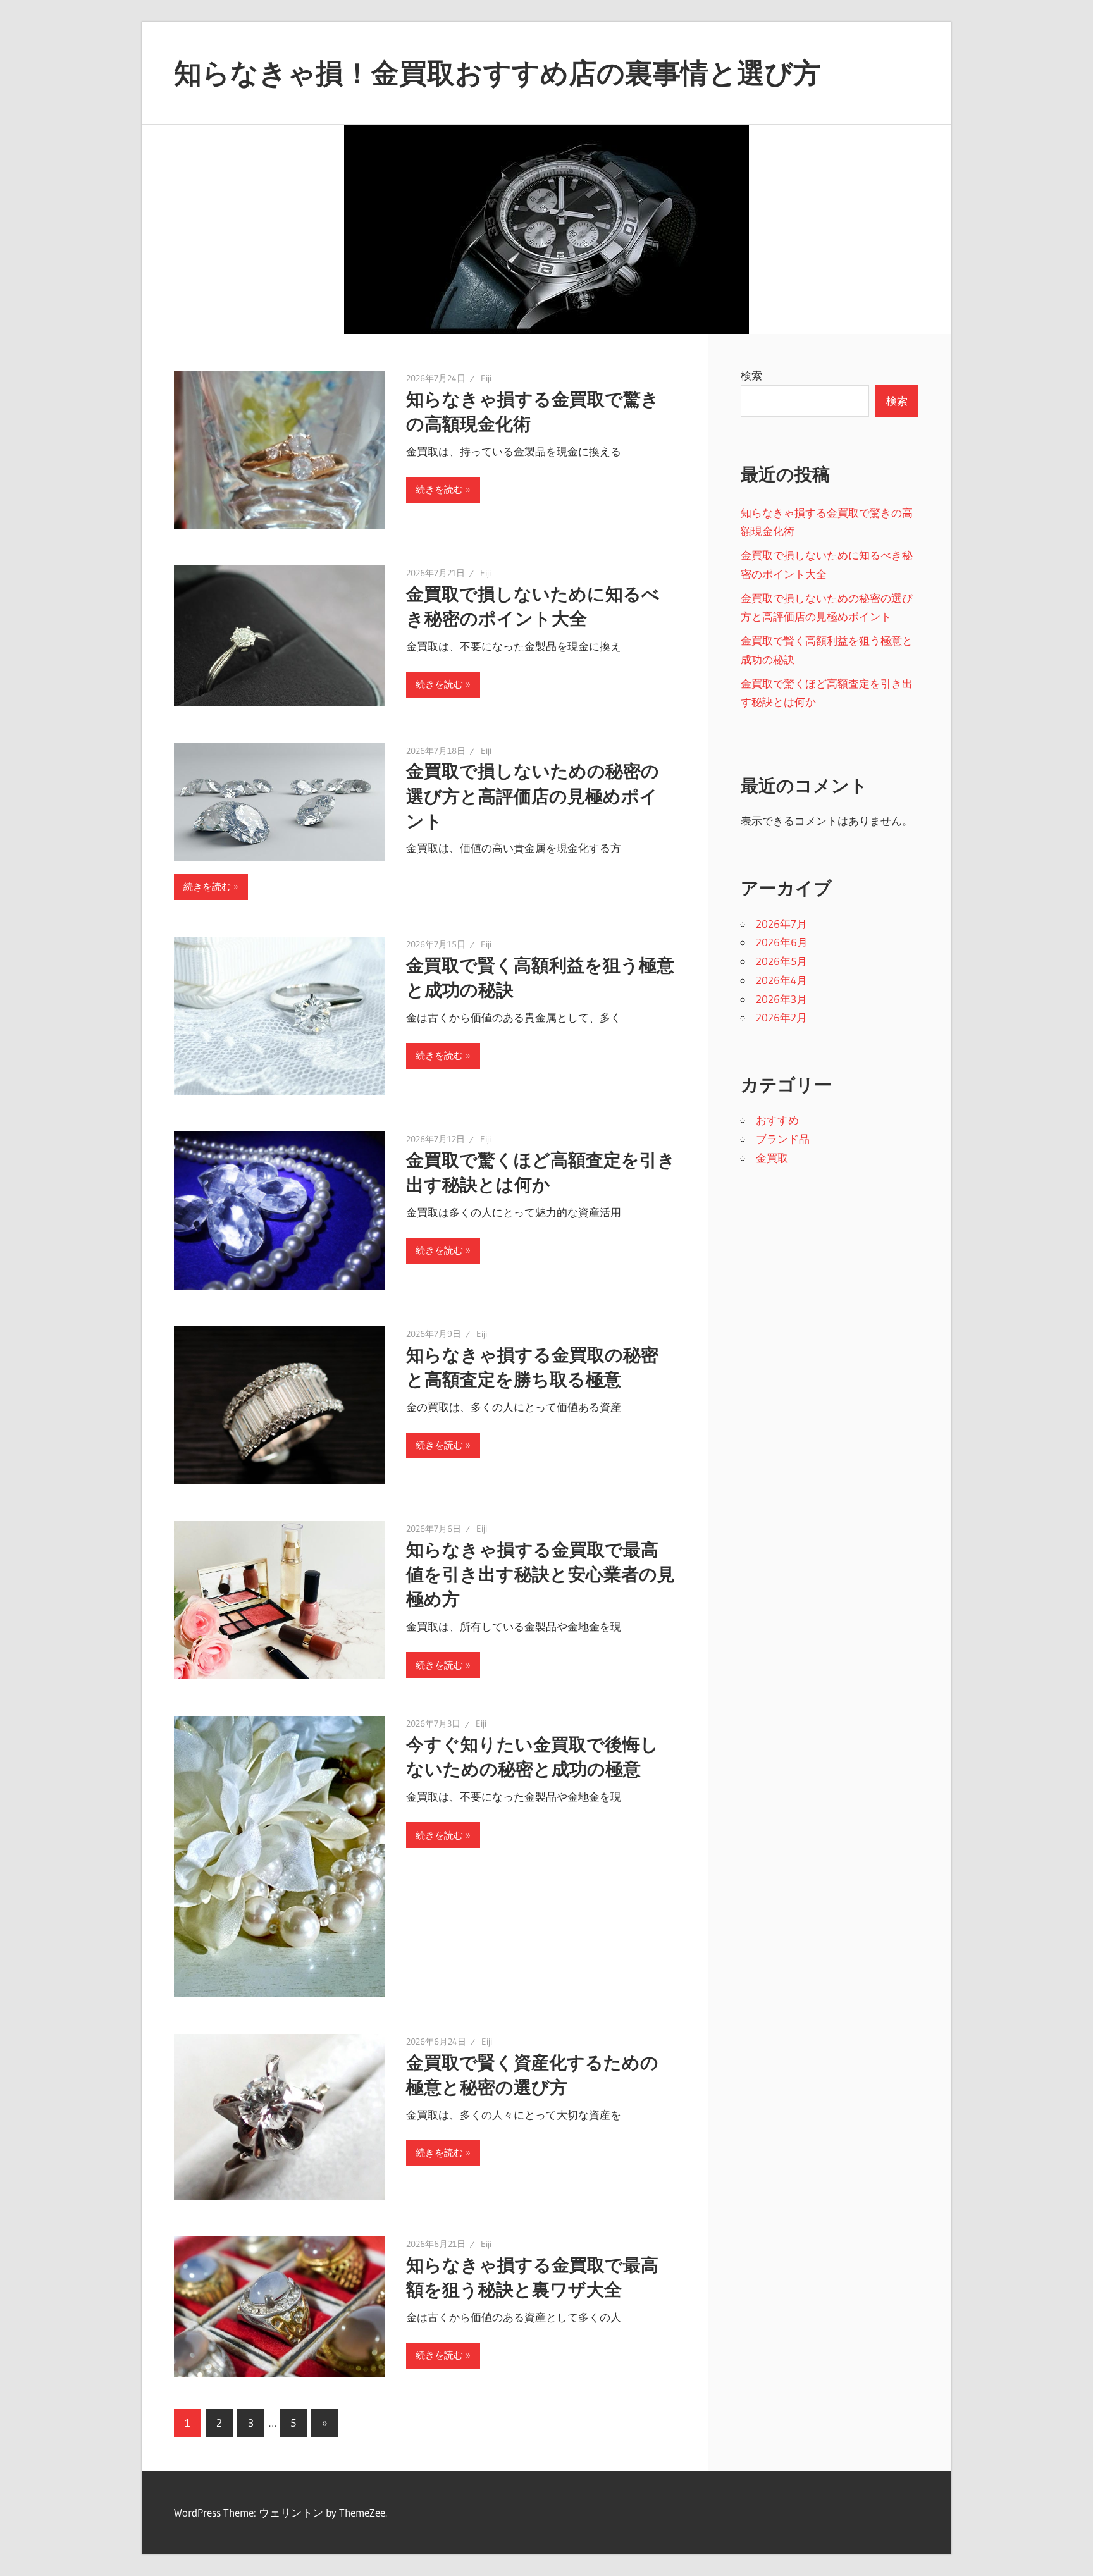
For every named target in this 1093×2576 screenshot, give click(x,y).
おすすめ (777, 1120)
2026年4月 (781, 980)
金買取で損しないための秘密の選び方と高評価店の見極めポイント (533, 796)
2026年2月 (781, 1017)
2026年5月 (781, 961)
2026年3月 (781, 999)
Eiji (486, 378)
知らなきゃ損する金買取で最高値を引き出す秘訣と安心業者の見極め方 (540, 1574)
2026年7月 (781, 924)
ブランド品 (783, 1139)
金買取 (772, 1158)
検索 (751, 375)
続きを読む (439, 489)
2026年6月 (782, 942)
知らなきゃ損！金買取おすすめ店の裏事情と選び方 (497, 73)
